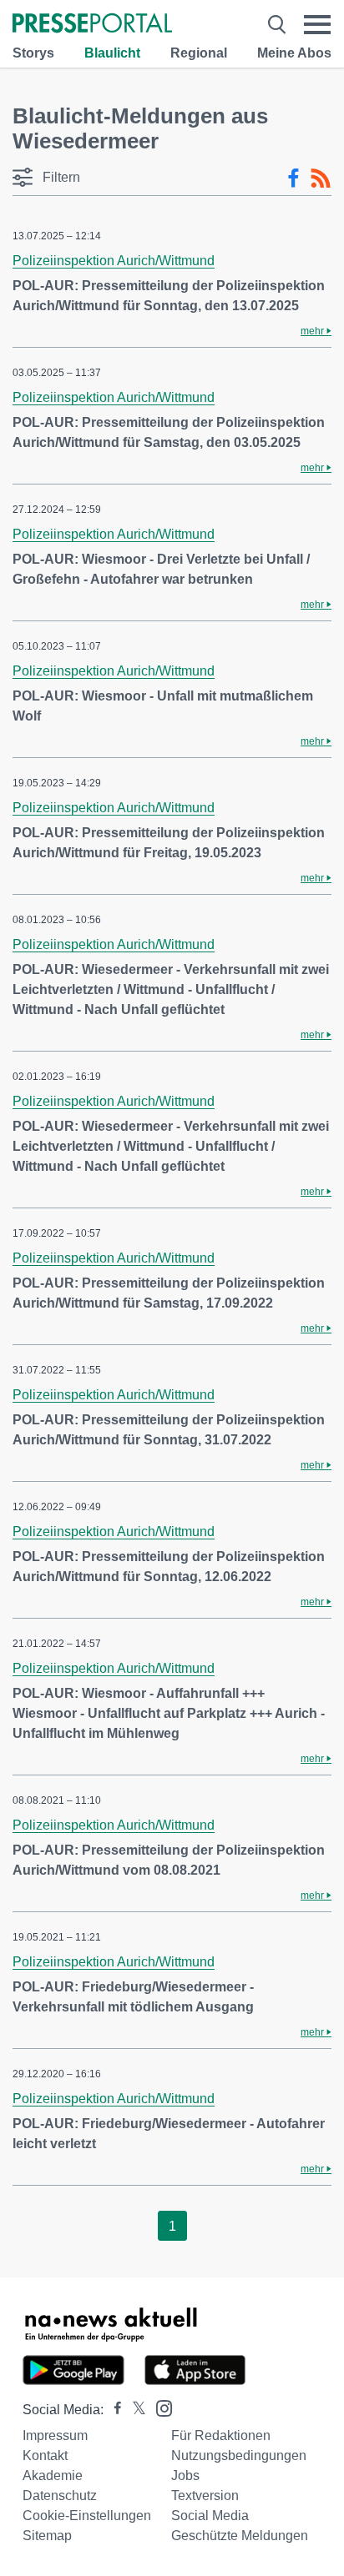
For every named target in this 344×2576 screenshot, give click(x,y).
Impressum (55, 2435)
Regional (199, 53)
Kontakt (45, 2455)
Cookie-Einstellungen (87, 2516)
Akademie (53, 2476)
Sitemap (47, 2536)
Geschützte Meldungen (240, 2536)
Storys (33, 53)
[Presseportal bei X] (134, 2410)
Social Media (210, 2516)
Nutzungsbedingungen (239, 2455)
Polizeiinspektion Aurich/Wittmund (114, 261)
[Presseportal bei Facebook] (113, 2410)
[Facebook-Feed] (293, 178)
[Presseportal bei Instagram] (159, 2407)
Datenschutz (60, 2496)
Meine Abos (294, 53)
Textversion (205, 2496)
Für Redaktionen (221, 2435)
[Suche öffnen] (277, 25)
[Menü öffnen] (317, 25)
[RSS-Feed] (321, 178)
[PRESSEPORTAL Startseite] (92, 25)
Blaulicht (112, 53)
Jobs (185, 2476)
